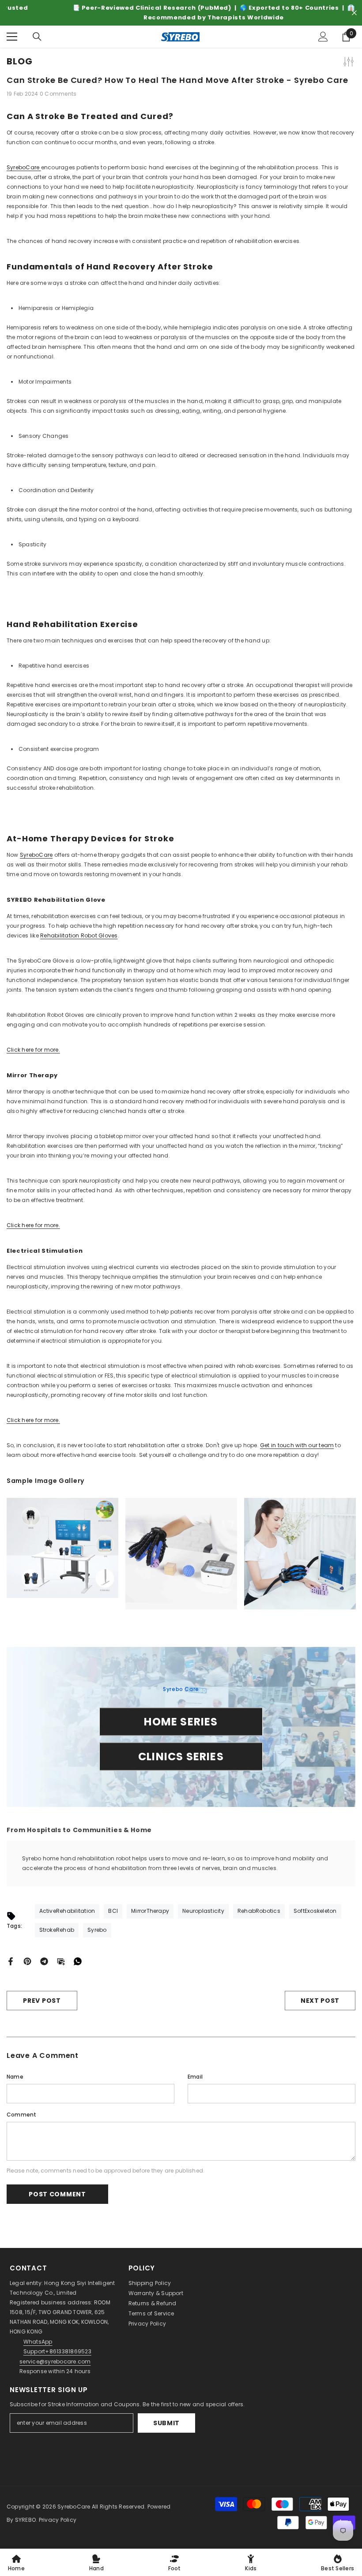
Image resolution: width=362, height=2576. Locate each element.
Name (15, 2077)
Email (195, 2077)
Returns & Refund (153, 2303)
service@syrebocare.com (55, 2361)
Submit (166, 2423)
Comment (22, 2115)
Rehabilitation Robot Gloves (79, 935)
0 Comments (58, 94)
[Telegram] (44, 1961)
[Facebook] (11, 1961)
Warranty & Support (156, 2293)
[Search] (37, 37)
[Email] (61, 1961)
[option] (181, 13)
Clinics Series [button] (181, 1756)
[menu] (12, 37)
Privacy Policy (147, 2324)
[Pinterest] (27, 1961)
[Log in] (323, 37)
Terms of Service (151, 2313)
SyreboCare (24, 167)
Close (354, 13)
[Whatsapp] (78, 1961)
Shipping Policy (150, 2283)
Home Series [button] (181, 1721)
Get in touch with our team (297, 1445)
